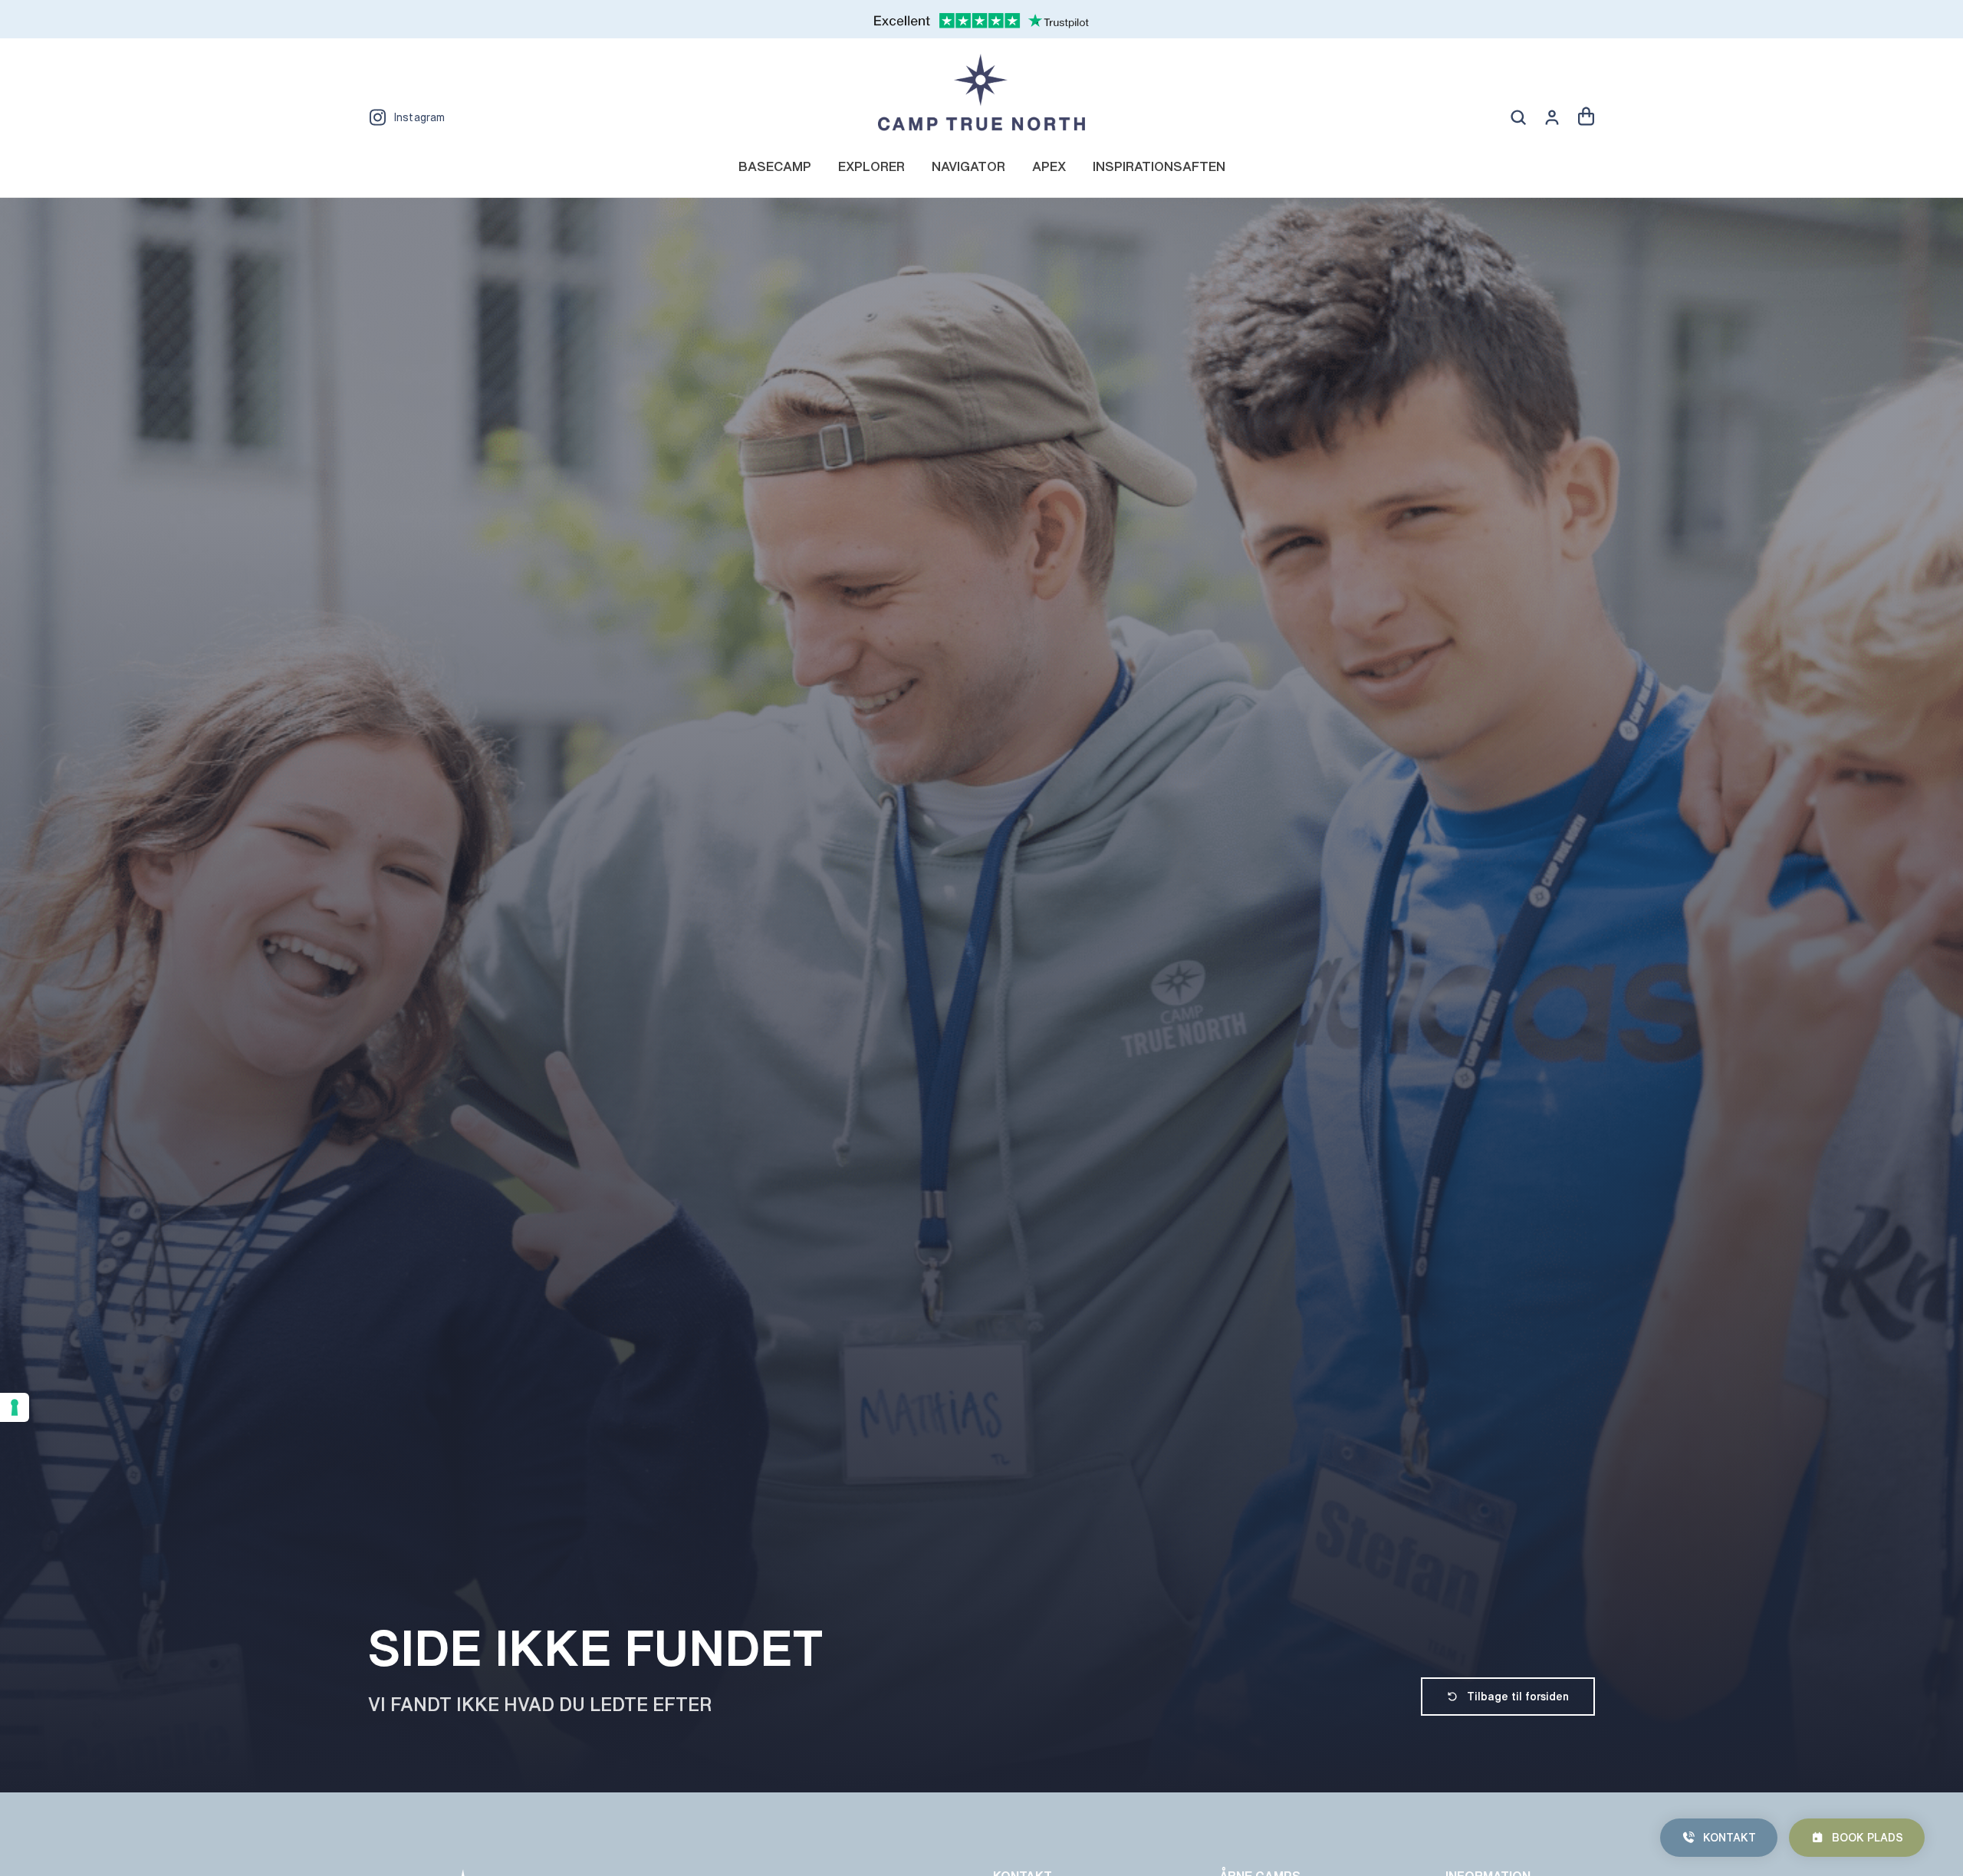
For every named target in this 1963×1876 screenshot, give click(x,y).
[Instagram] (377, 117)
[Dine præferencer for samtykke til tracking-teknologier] (15, 1407)
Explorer (871, 166)
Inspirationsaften (1159, 166)
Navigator (968, 166)
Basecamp (775, 166)
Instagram (419, 117)
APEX (1049, 166)
